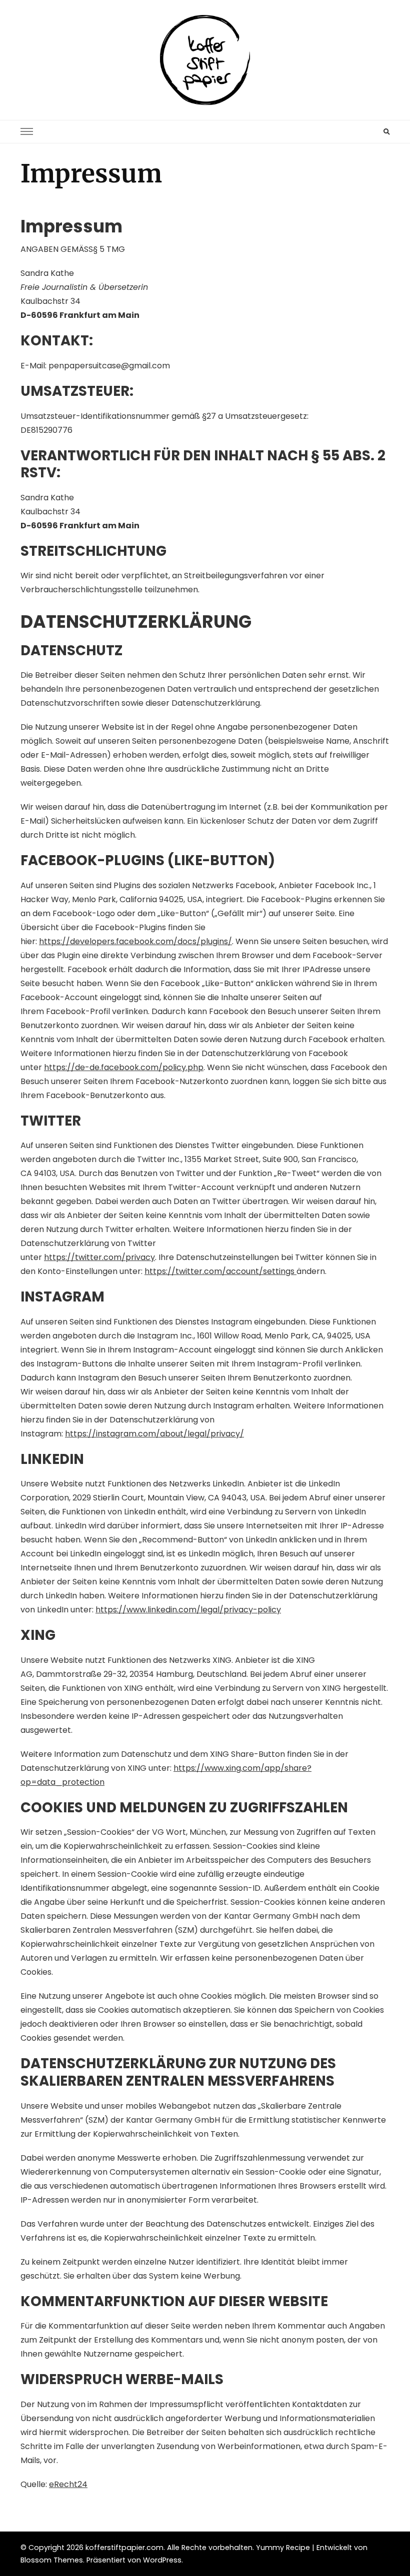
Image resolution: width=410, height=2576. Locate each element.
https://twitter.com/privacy (99, 1257)
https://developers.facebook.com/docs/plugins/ (135, 941)
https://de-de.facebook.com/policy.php (124, 1067)
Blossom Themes (52, 2560)
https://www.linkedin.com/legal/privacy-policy (188, 1610)
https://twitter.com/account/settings (220, 1271)
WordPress (162, 2560)
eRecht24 (68, 2484)
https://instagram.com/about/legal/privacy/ (154, 1434)
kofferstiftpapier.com (124, 2548)
